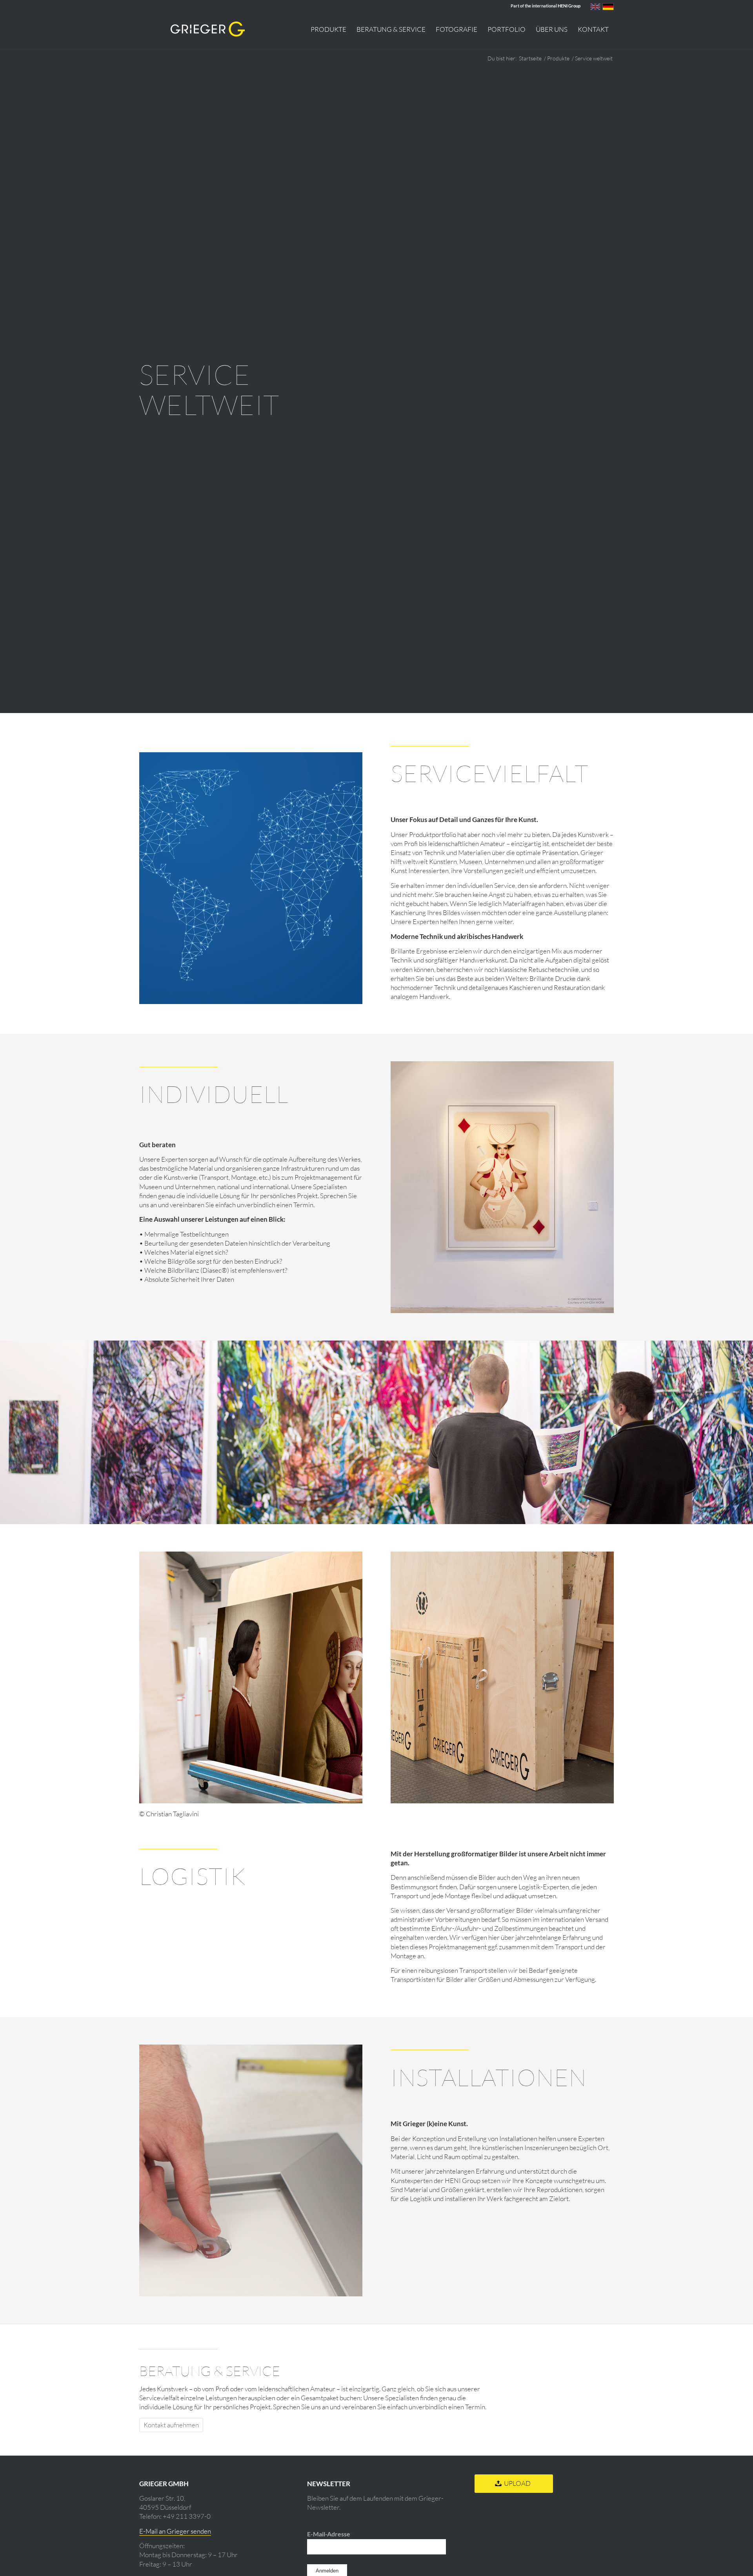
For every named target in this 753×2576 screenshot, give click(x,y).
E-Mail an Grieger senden (175, 2531)
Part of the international (546, 6)
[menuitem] (328, 29)
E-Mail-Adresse (330, 2534)
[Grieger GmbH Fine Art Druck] (208, 29)
